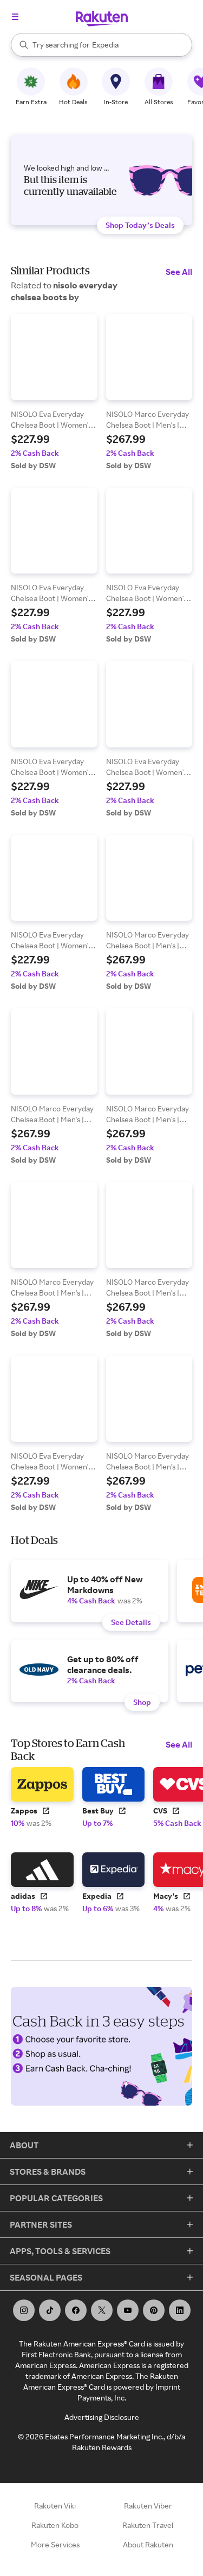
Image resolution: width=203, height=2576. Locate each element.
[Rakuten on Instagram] (24, 2310)
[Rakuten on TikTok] (50, 2310)
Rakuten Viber (148, 2506)
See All (179, 272)
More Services (55, 2544)
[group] (54, 392)
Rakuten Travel (148, 2525)
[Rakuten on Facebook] (76, 2310)
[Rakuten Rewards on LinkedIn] (180, 2310)
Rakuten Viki (55, 2506)
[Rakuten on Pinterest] (154, 2310)
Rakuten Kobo (55, 2525)
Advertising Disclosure (102, 2417)
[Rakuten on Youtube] (128, 2310)
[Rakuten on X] (102, 2310)
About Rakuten (148, 2544)
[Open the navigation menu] (15, 17)
